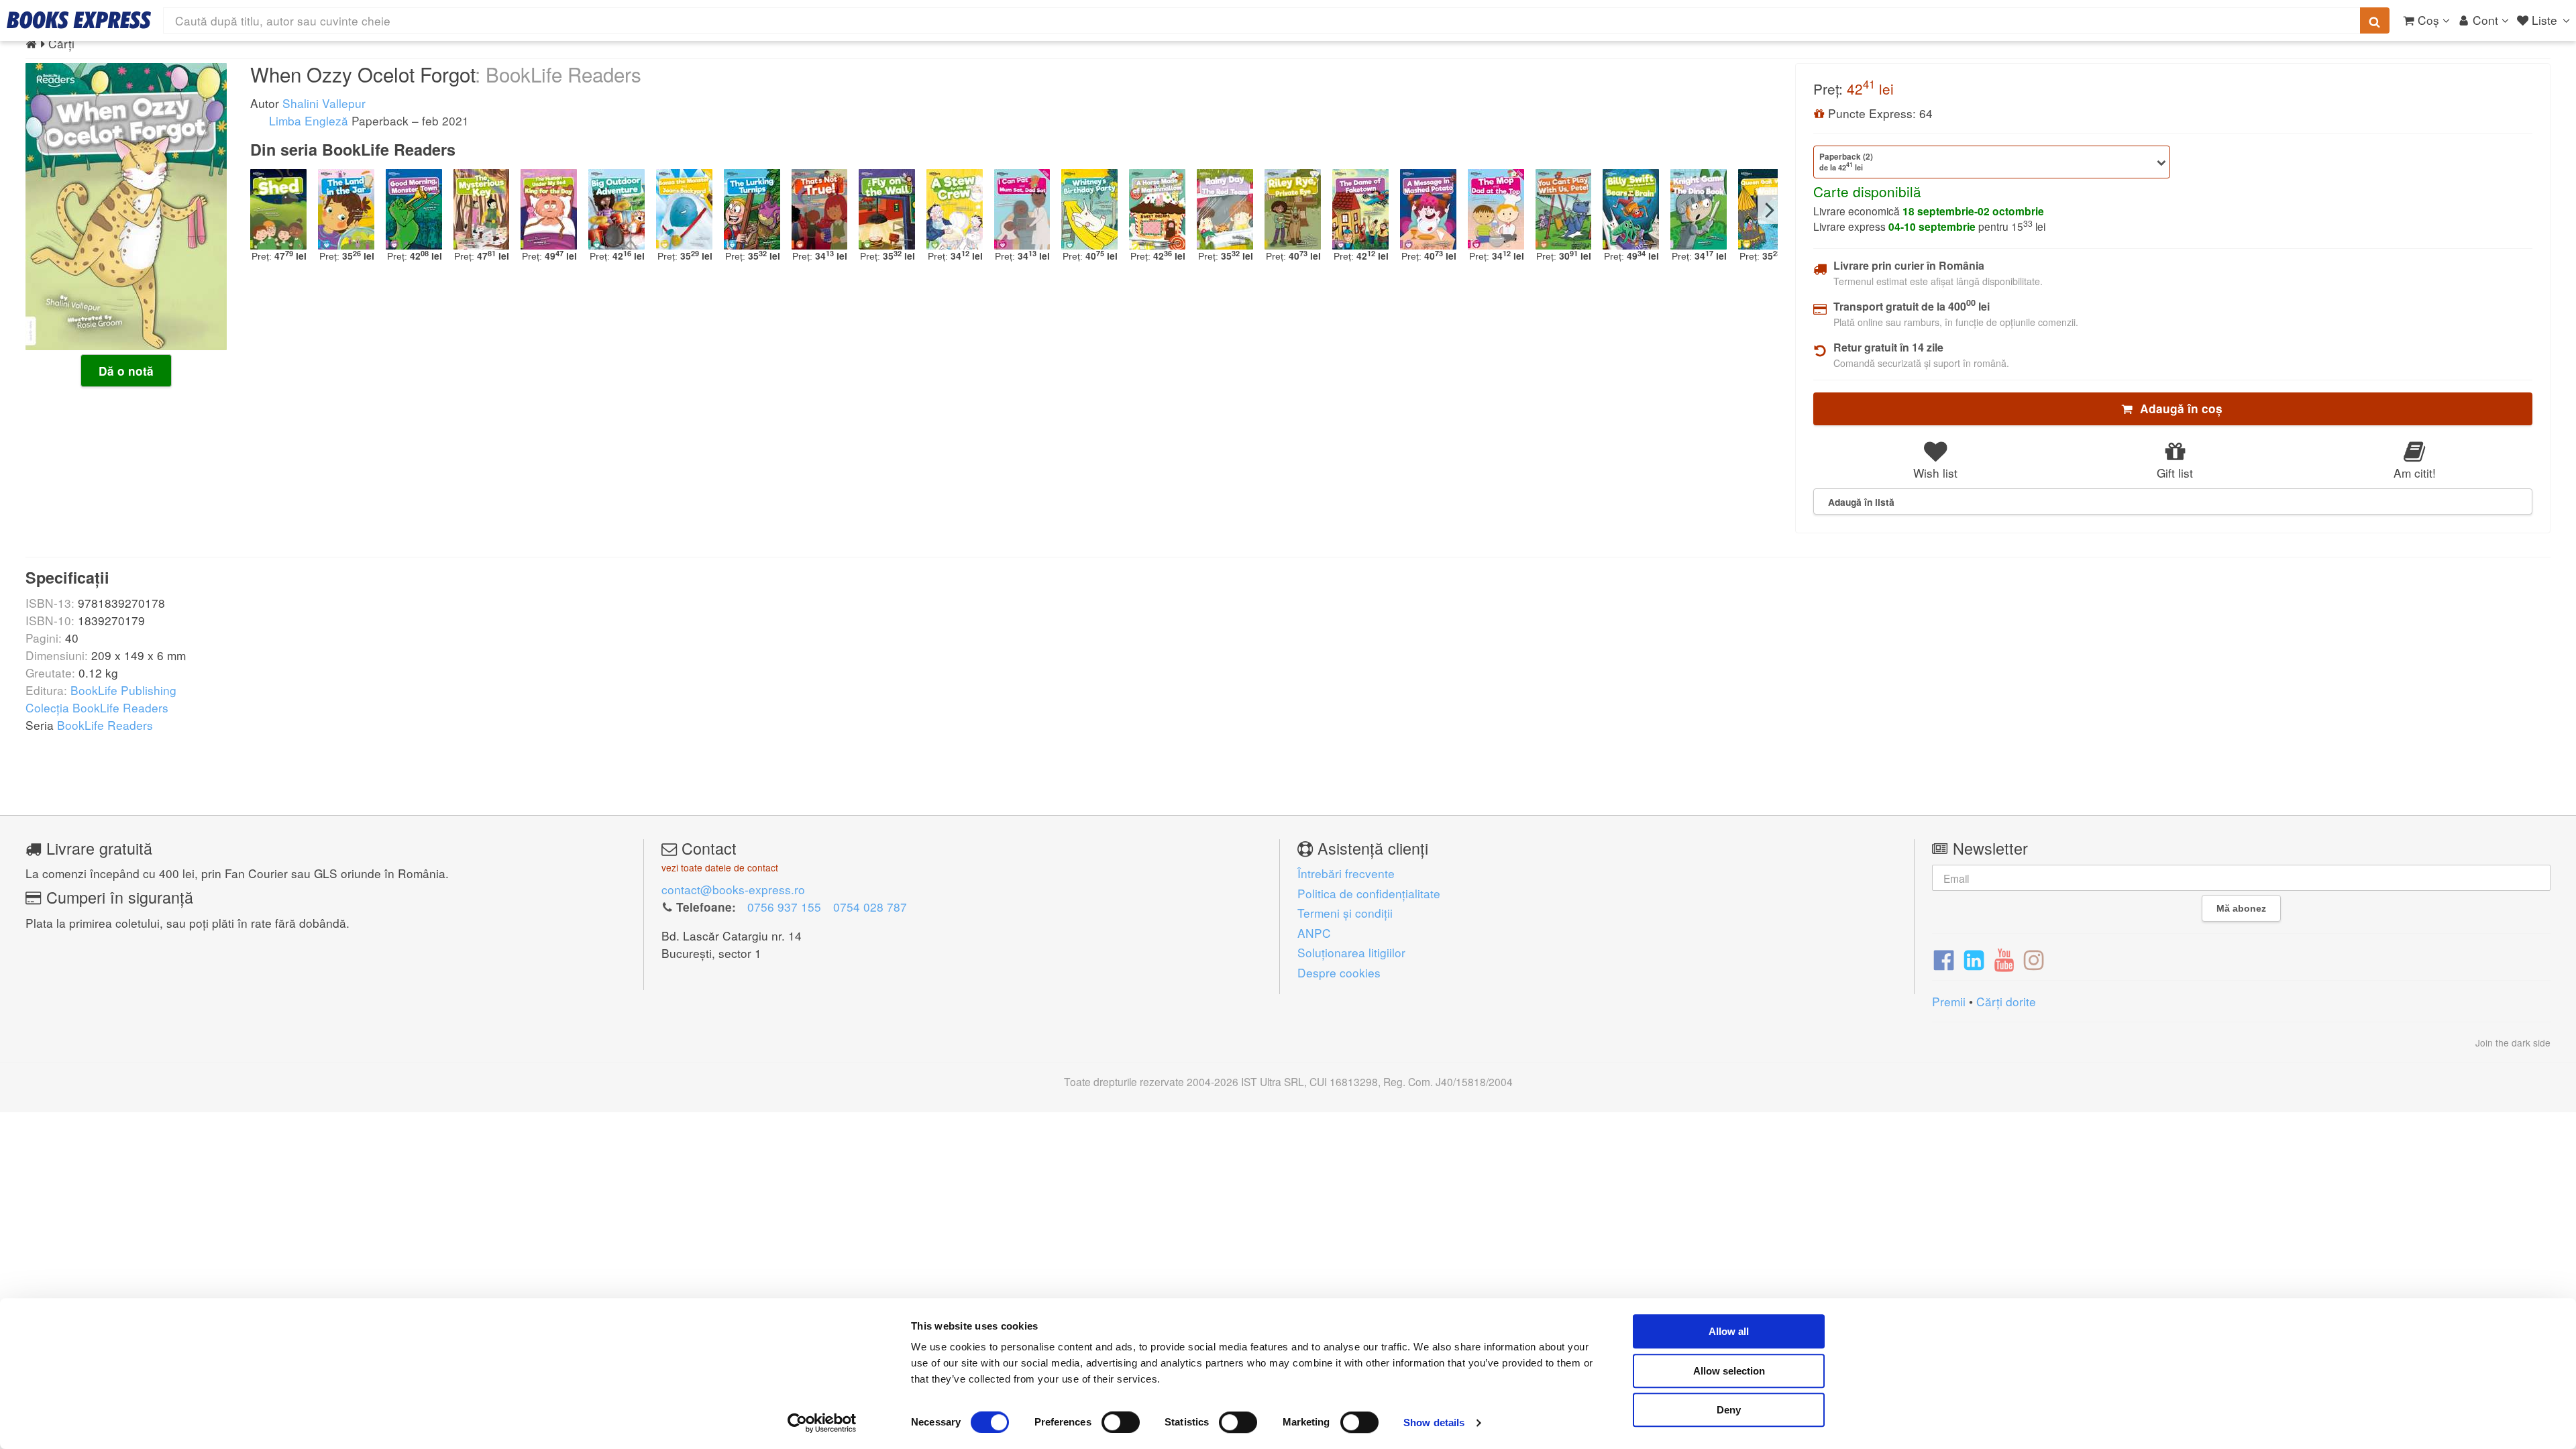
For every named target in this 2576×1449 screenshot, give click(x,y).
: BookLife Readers (558, 74)
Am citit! (2415, 473)
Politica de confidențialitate (1369, 893)
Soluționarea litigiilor (1351, 952)
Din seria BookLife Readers (353, 149)
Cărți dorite (2006, 1001)
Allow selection (1729, 1371)
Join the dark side (2513, 1042)
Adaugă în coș (2178, 409)
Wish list (1935, 473)
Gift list (2175, 473)
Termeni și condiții (1345, 913)
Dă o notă (126, 371)
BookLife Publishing (123, 690)
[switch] (1121, 1422)
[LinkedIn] (1974, 959)
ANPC (1314, 933)
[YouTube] (2004, 959)
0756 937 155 (784, 907)
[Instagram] (2034, 959)
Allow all (1729, 1331)
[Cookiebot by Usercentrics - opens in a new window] (822, 1423)
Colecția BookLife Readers (97, 707)
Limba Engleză (307, 120)
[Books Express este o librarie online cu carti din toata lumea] (79, 20)
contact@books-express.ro (733, 889)
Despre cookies (1339, 972)
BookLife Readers (105, 725)
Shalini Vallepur (324, 103)
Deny (1729, 1410)
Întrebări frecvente (1346, 873)
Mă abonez (2241, 908)
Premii (1949, 1001)
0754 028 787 (870, 907)
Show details (1434, 1423)
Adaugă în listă (1861, 502)
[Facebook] (1944, 959)
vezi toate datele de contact (720, 867)
